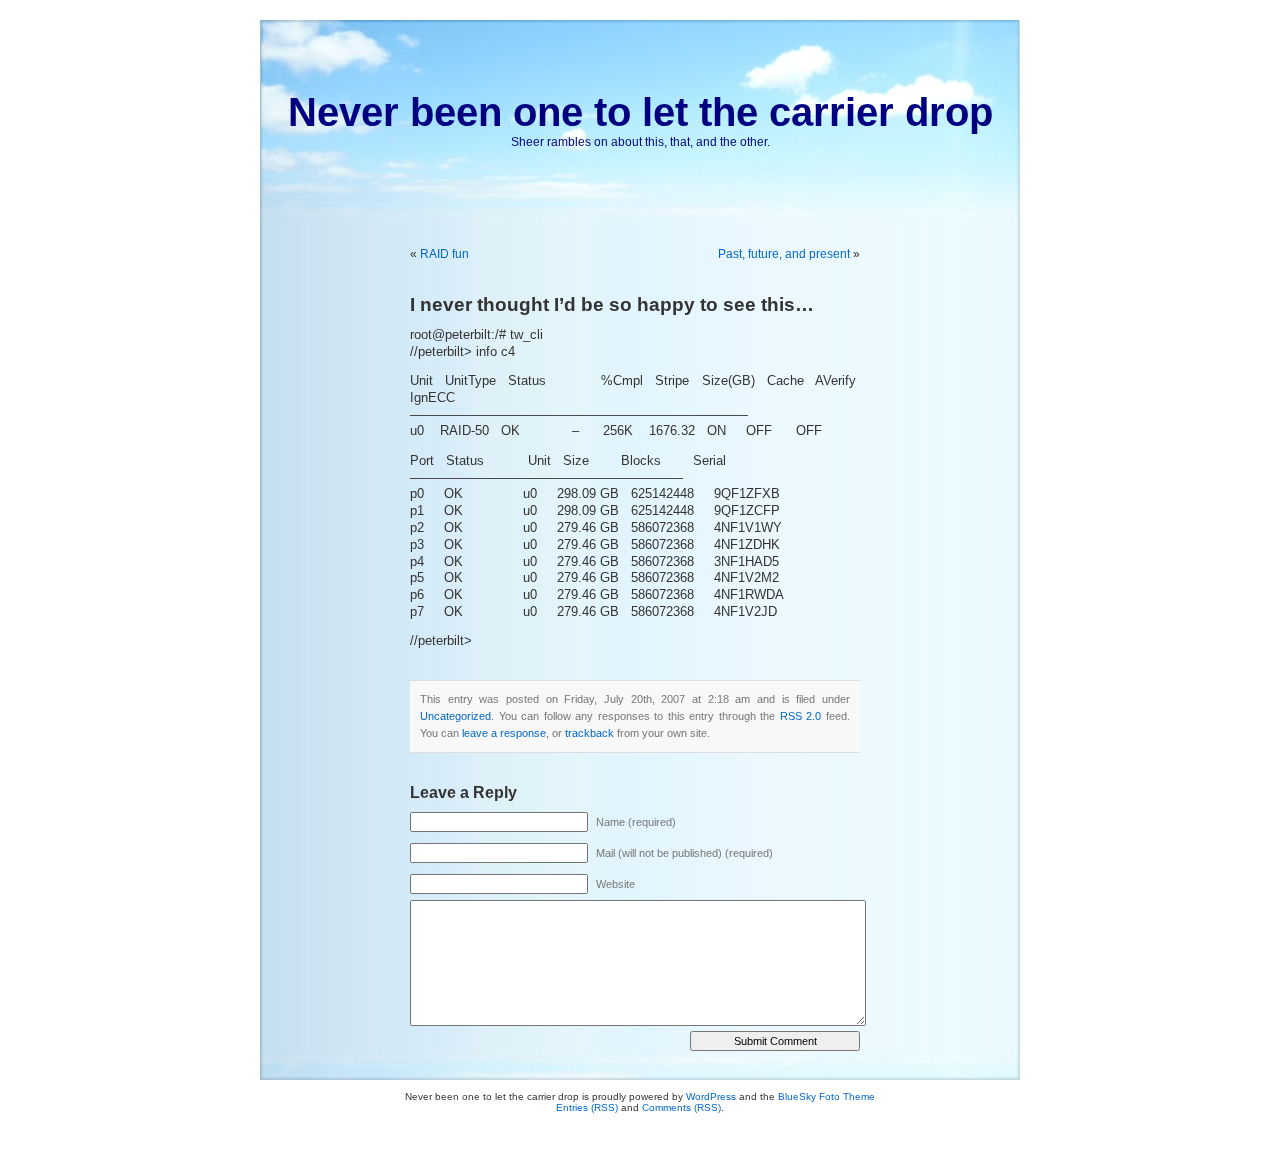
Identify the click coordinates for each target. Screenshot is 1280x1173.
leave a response (504, 733)
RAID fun (444, 254)
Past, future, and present (784, 254)
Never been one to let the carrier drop (640, 112)
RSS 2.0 (801, 716)
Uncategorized (455, 716)
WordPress (711, 1096)
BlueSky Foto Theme (826, 1096)
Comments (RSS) (681, 1107)
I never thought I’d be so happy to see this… (612, 304)
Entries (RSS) (587, 1107)
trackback (589, 733)
